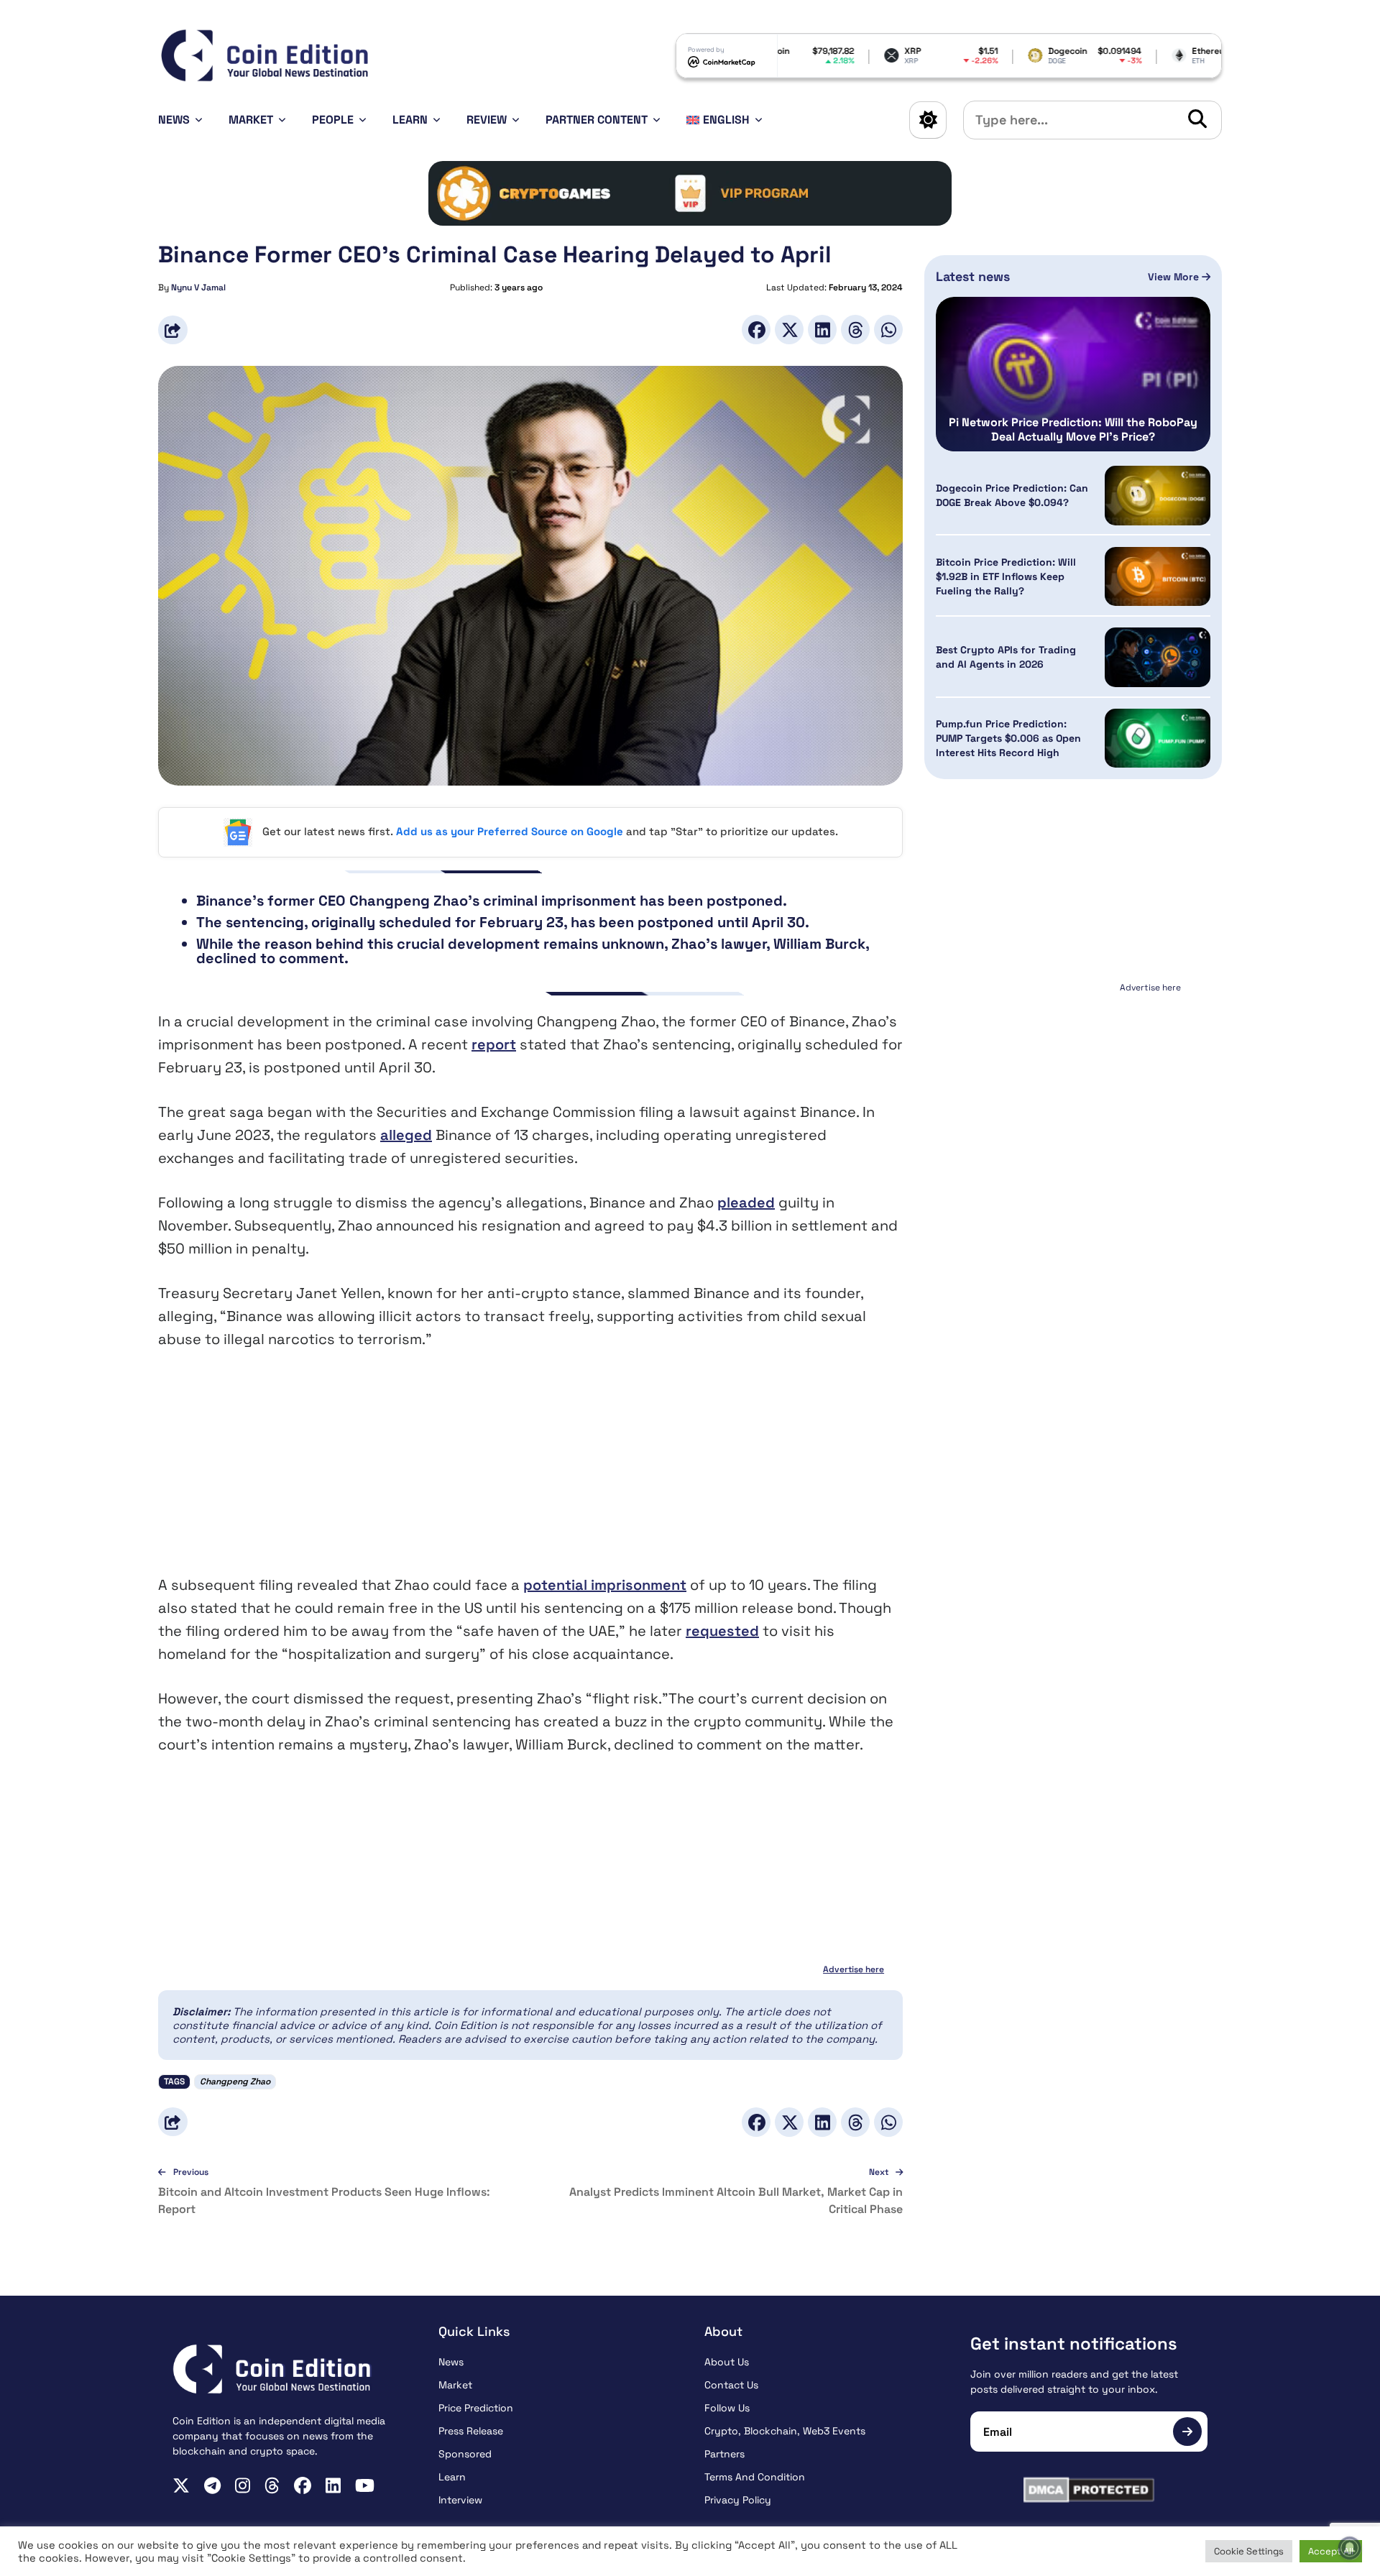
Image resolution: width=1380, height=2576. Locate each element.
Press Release (471, 2431)
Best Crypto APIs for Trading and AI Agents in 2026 (1006, 658)
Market (251, 120)
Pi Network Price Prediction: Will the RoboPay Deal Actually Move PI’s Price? (1073, 430)
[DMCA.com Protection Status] (1089, 2490)
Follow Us (727, 2408)
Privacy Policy (738, 2500)
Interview (460, 2500)
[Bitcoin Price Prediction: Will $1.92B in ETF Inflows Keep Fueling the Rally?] (1158, 577)
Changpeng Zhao (235, 2081)
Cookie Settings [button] (1249, 2551)
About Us (727, 2362)
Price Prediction (476, 2408)
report (494, 1044)
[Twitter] (789, 330)
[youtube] (365, 2485)
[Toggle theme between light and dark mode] (928, 120)
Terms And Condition (755, 2477)
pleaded (746, 1202)
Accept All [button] (1331, 2551)
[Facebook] (756, 330)
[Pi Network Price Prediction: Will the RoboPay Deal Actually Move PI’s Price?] (1073, 374)
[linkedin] (333, 2485)
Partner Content (597, 120)
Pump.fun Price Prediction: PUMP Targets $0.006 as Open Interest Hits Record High (1008, 738)
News (174, 120)
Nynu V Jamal (198, 287)
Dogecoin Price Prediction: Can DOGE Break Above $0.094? (1012, 495)
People (333, 120)
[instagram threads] (272, 2485)
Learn (410, 120)
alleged (406, 1135)
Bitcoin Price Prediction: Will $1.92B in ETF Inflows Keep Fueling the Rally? (1006, 576)
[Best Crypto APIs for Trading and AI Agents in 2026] (1158, 657)
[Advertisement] (530, 1473)
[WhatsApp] (888, 330)
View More (1175, 277)
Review (487, 120)
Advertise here (854, 1969)
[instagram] (243, 2485)
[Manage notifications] (1350, 2548)
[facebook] (303, 2485)
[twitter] (181, 2485)
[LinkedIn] (822, 330)
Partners (724, 2454)
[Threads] (855, 330)
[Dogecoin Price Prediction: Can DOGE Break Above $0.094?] (1158, 496)
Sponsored (465, 2454)
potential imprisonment (605, 1585)
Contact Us (731, 2385)
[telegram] (212, 2485)
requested (722, 1631)
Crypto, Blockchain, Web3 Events (785, 2431)
